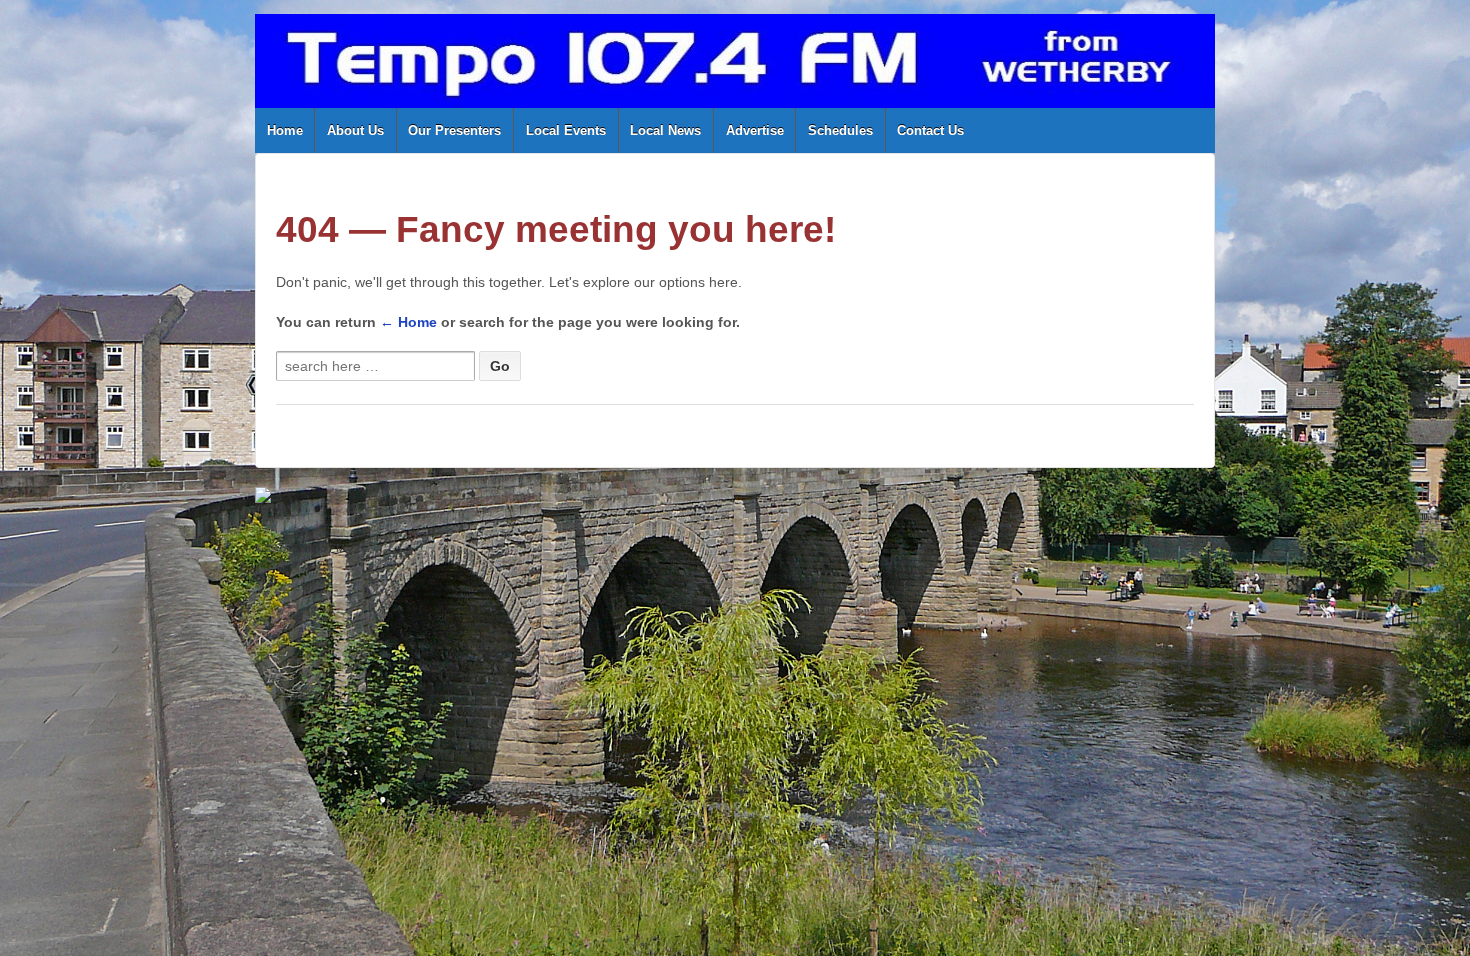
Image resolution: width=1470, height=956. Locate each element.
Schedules (840, 130)
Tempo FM (317, 548)
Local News (665, 130)
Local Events (566, 130)
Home (285, 130)
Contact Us (930, 130)
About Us (355, 130)
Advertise (755, 130)
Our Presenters (454, 130)
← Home (408, 322)
